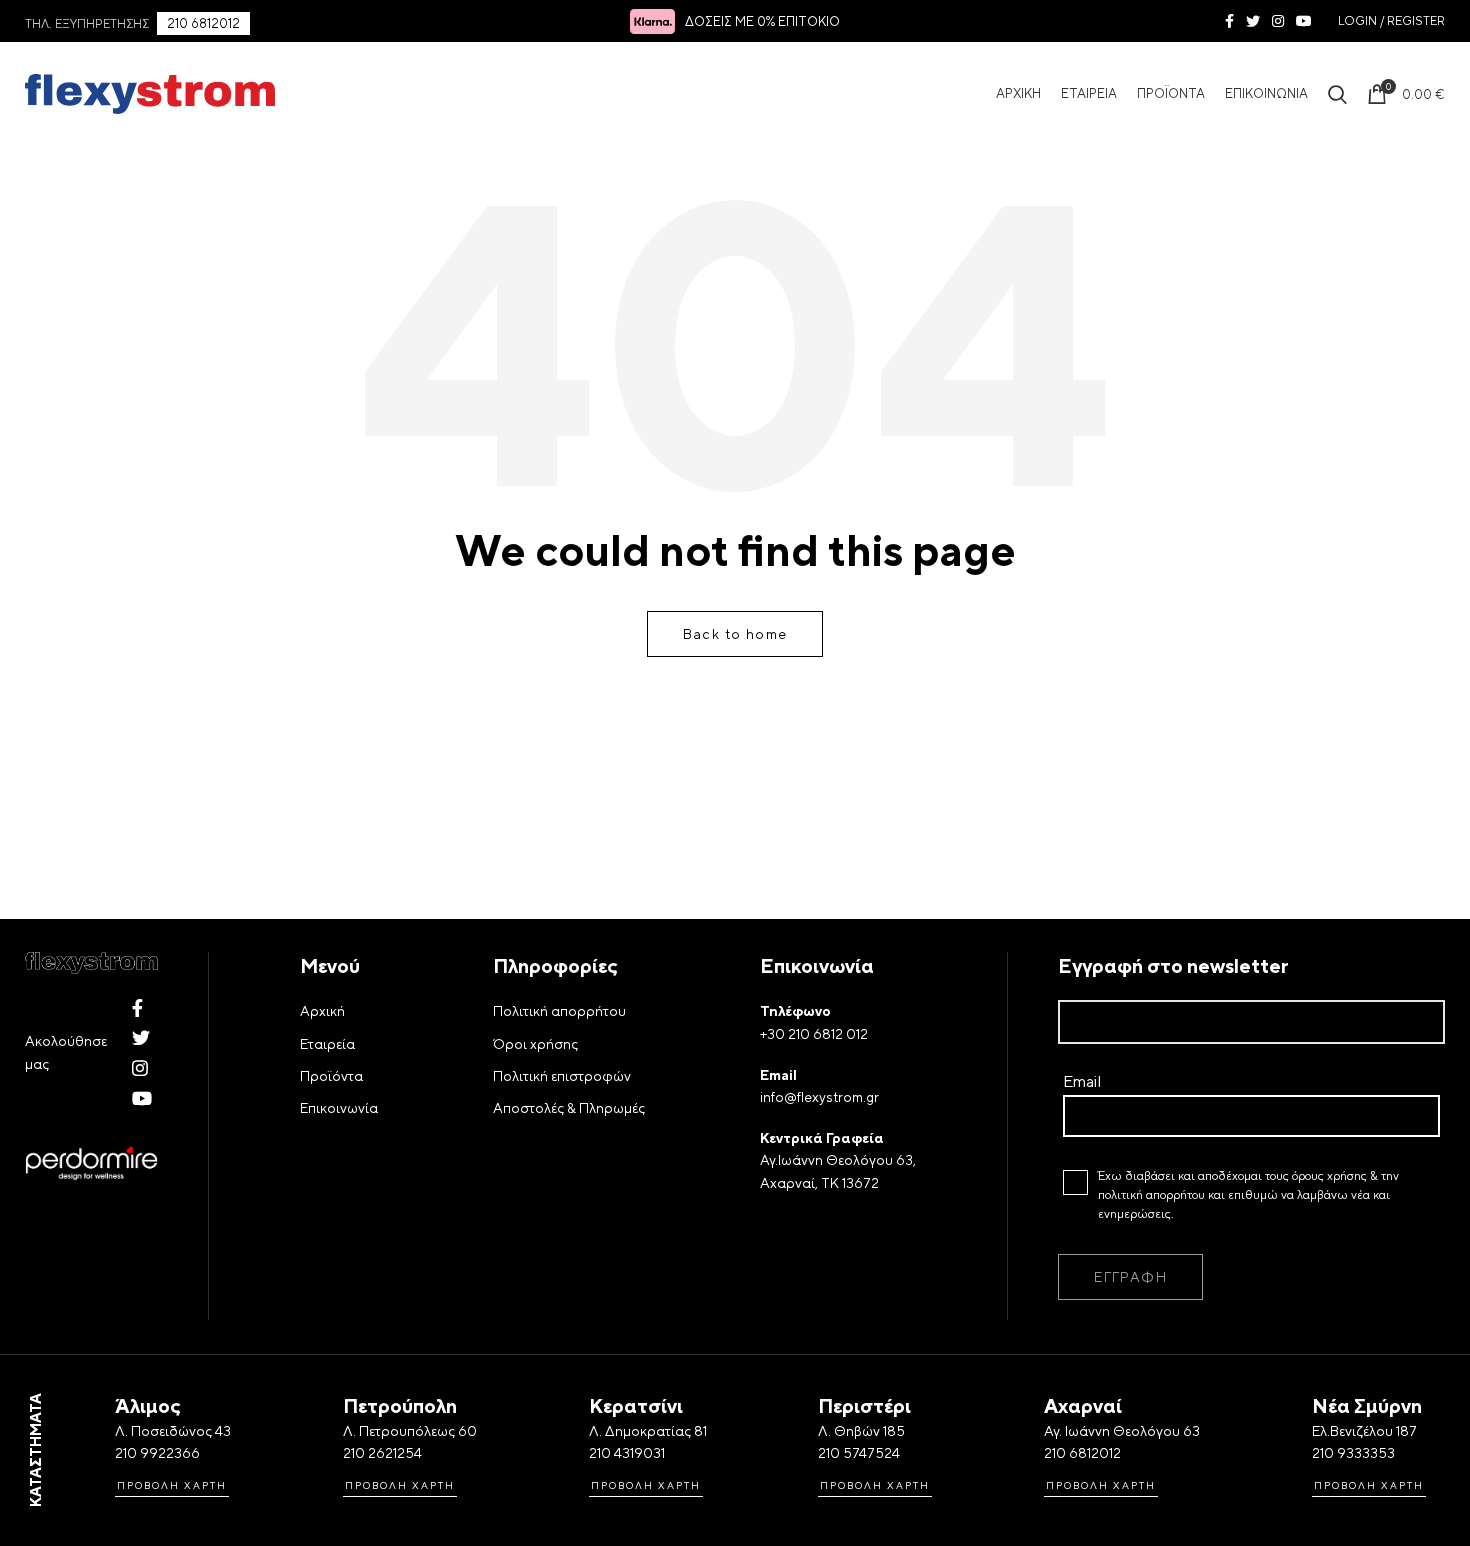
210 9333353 (1353, 1453)
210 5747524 (859, 1453)
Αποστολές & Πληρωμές (569, 1108)
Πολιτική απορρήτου (559, 1011)
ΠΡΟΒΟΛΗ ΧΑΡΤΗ (172, 1485)
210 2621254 (382, 1453)
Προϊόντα (331, 1076)
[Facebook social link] (1229, 21)
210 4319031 (627, 1453)
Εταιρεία (327, 1044)
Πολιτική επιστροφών (562, 1076)
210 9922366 (157, 1453)
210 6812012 (203, 23)
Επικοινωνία (339, 1108)
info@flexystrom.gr (819, 1097)
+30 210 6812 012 (814, 1034)
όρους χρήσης (1329, 1176)
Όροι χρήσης (535, 1044)
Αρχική (322, 1011)
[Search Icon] (1337, 94)
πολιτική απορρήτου (1151, 1195)
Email (1082, 1081)
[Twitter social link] (1253, 21)
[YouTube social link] (1304, 21)
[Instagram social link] (1278, 21)
